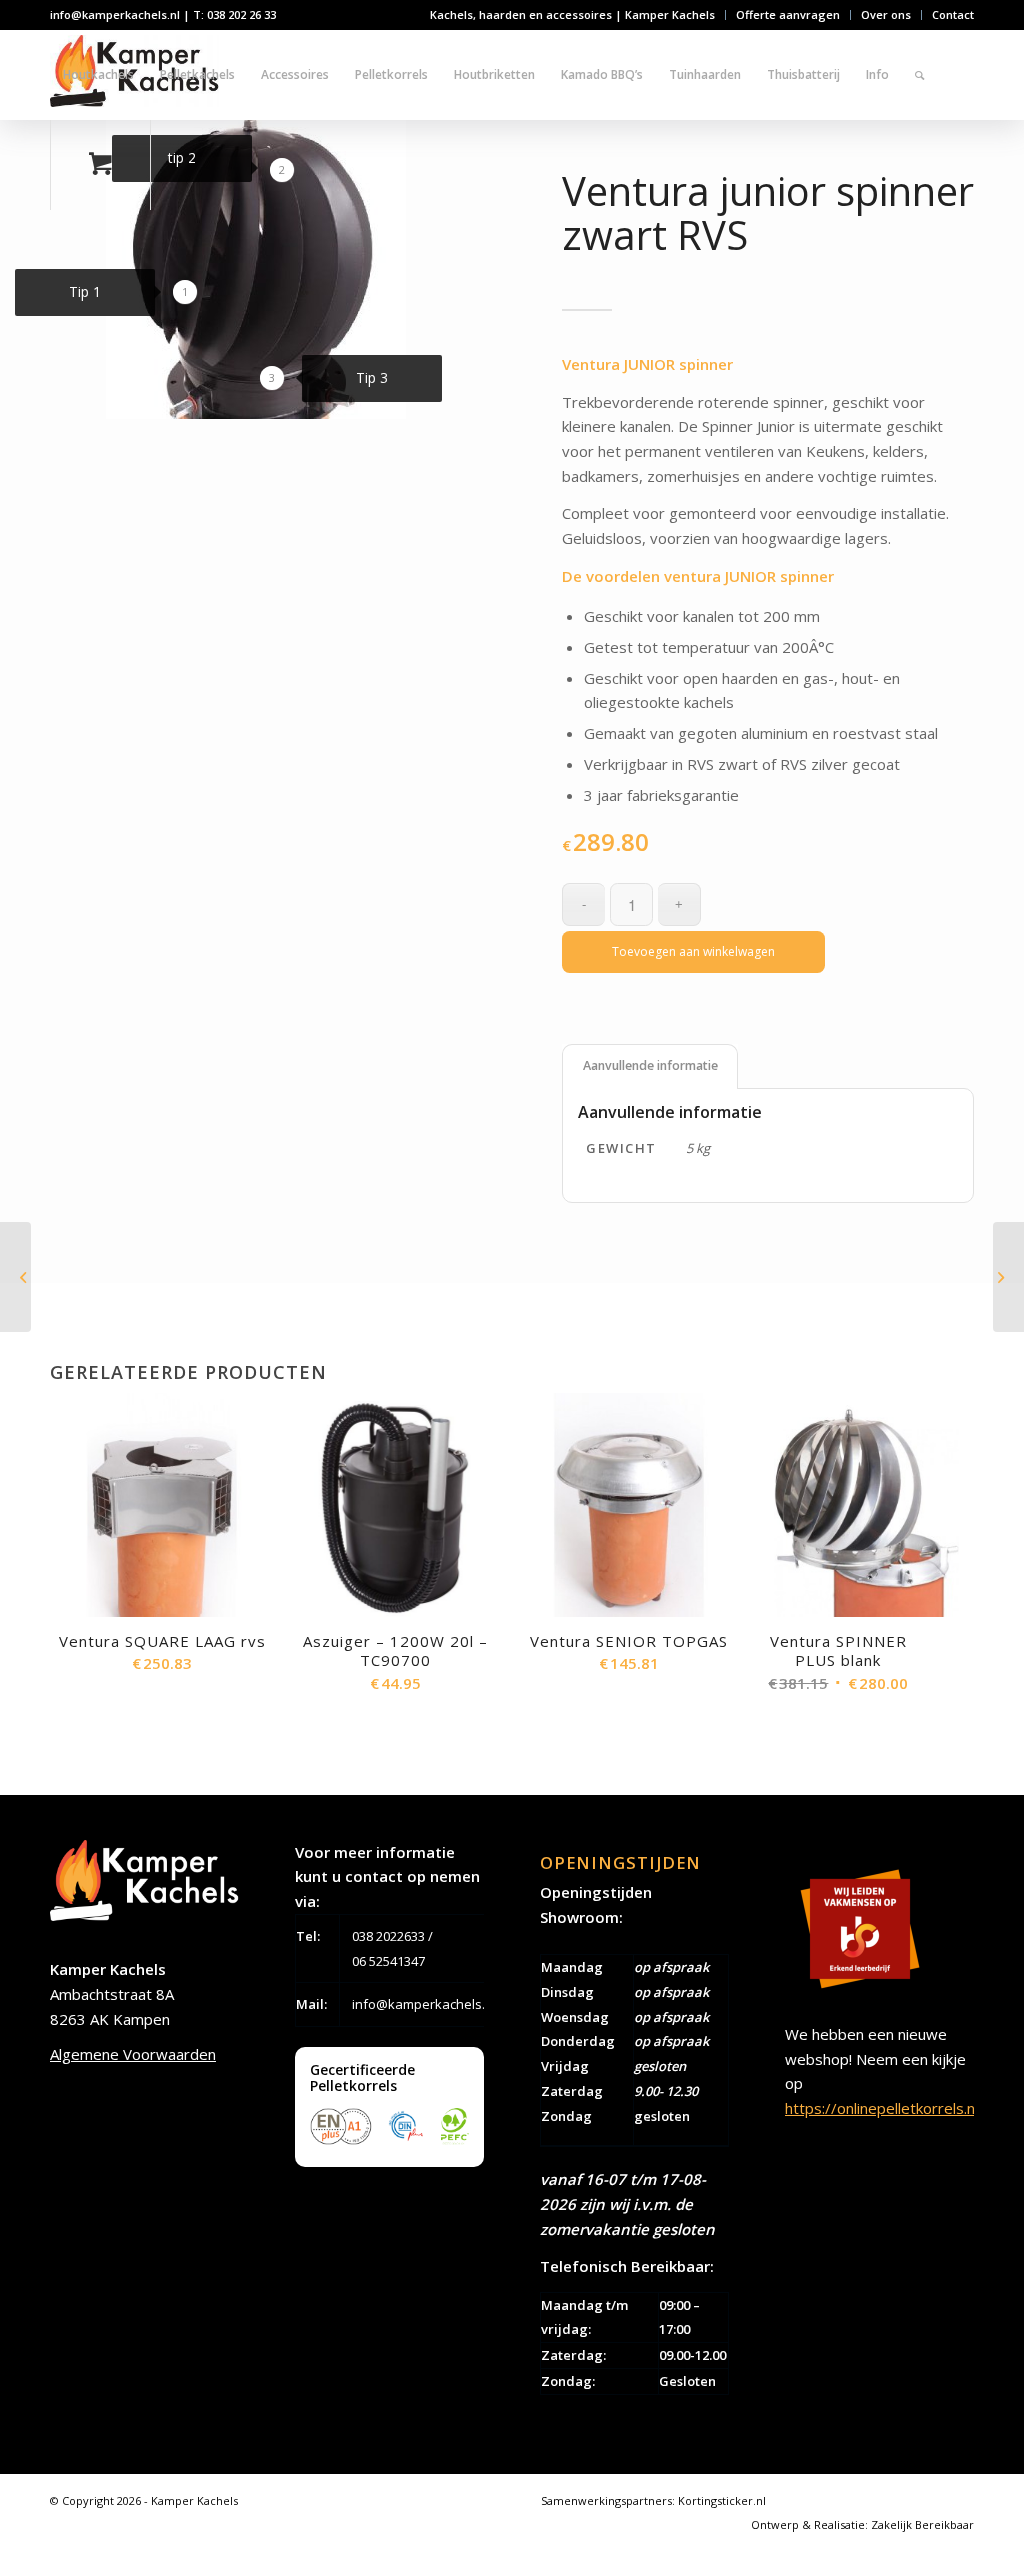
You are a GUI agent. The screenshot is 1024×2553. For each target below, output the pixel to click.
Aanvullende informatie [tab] (650, 1065)
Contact (953, 14)
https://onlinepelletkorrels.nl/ (884, 2108)
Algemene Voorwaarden (133, 2054)
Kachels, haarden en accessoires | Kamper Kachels (572, 14)
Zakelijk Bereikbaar (922, 2524)
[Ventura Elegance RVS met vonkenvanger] (15, 1277)
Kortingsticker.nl (722, 2500)
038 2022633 (388, 1936)
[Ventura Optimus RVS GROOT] (1008, 1277)
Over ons (886, 14)
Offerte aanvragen (788, 14)
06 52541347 (388, 1961)
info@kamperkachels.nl (424, 2004)
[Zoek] (919, 75)
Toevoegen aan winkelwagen (693, 951)
